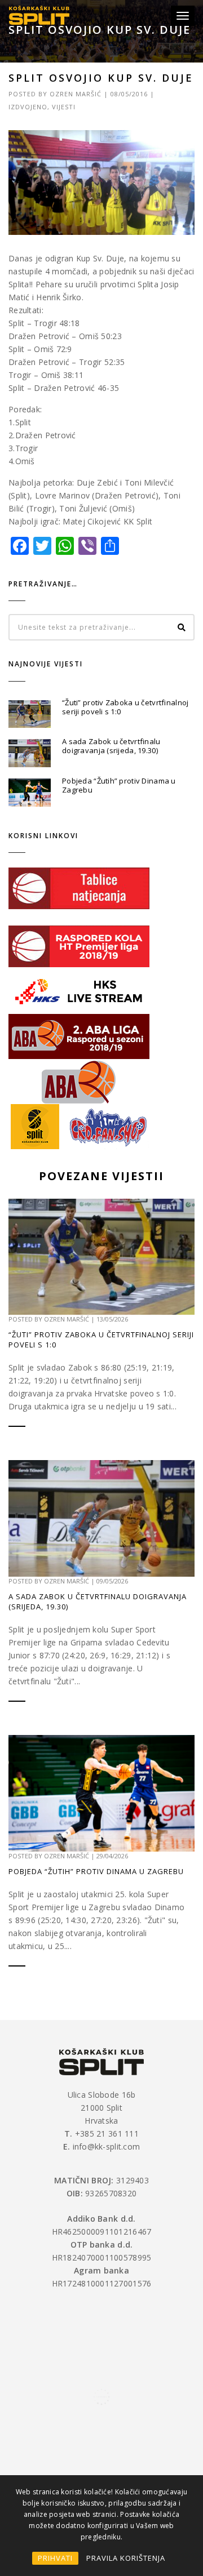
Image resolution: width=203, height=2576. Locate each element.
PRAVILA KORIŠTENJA (126, 2558)
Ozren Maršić (76, 94)
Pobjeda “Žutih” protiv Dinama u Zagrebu (119, 785)
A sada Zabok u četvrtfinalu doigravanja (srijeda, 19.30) (111, 746)
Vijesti (64, 107)
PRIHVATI (55, 2558)
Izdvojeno (28, 107)
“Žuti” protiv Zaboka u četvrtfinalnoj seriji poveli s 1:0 (125, 707)
